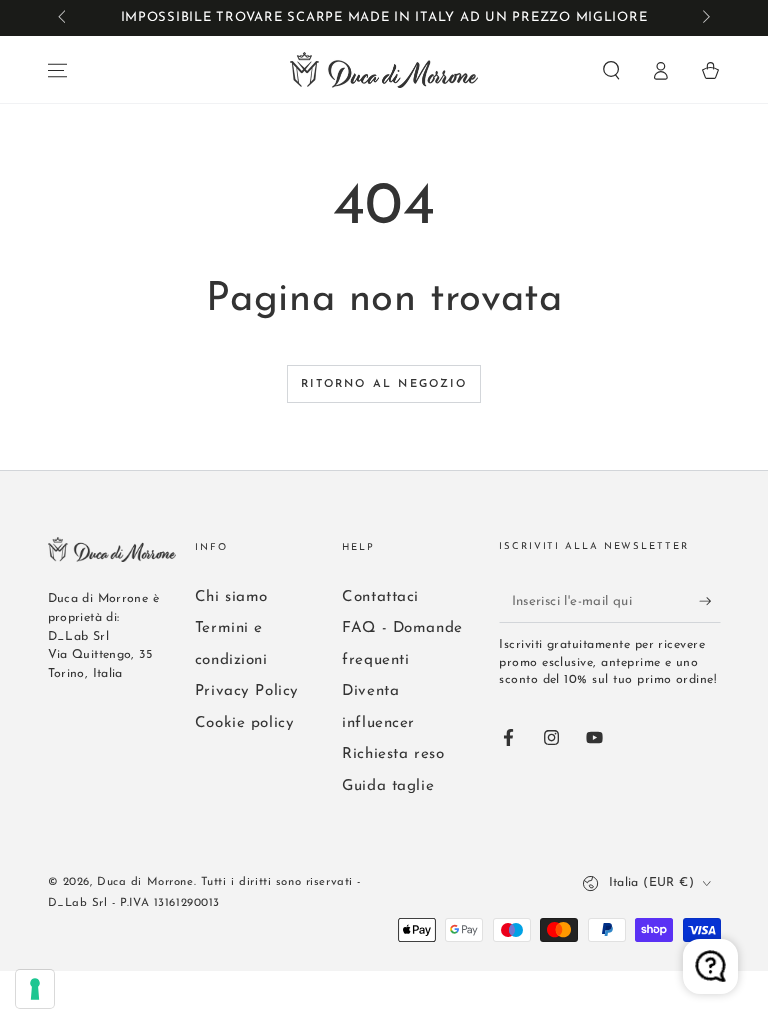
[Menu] (57, 71)
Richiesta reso (393, 754)
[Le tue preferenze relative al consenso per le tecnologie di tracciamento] (35, 989)
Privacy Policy (247, 691)
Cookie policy (244, 723)
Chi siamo (231, 597)
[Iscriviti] (710, 601)
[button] (611, 71)
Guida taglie (388, 786)
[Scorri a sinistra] (64, 18)
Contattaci (380, 597)
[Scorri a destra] (704, 18)
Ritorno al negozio (384, 384)
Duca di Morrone (145, 882)
